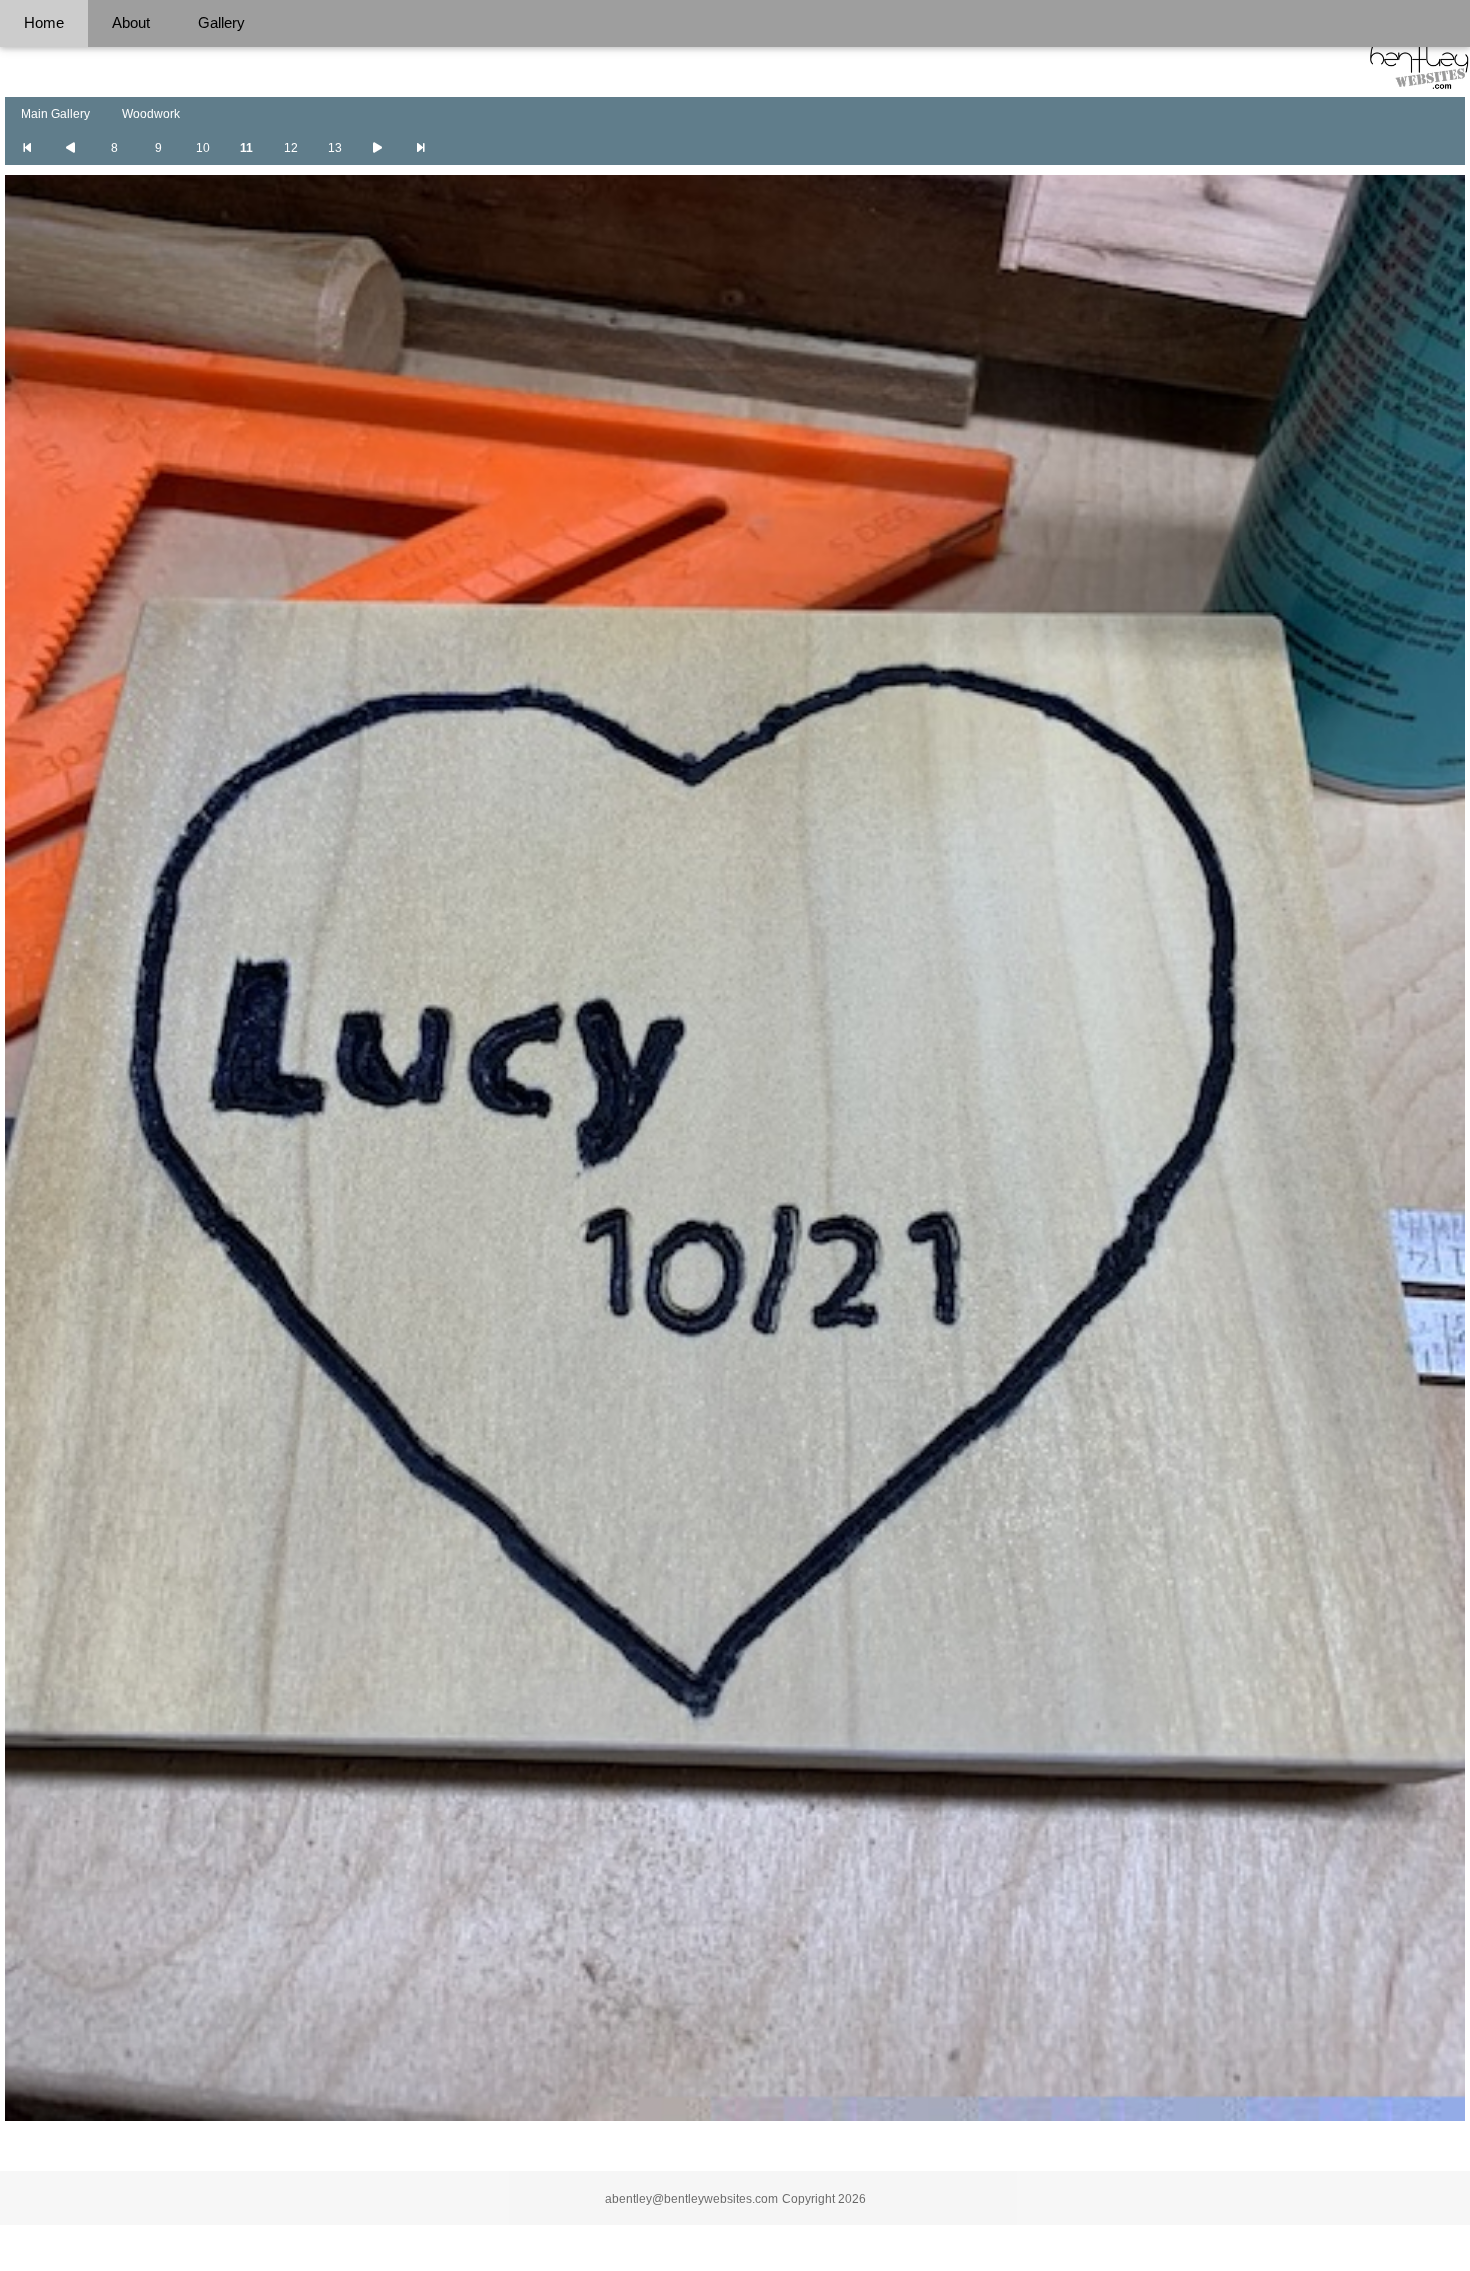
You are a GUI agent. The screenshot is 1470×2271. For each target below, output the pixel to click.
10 (203, 148)
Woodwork (151, 114)
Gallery (221, 22)
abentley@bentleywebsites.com (691, 2199)
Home (44, 22)
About (131, 22)
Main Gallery (55, 114)
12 (291, 148)
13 (335, 148)
